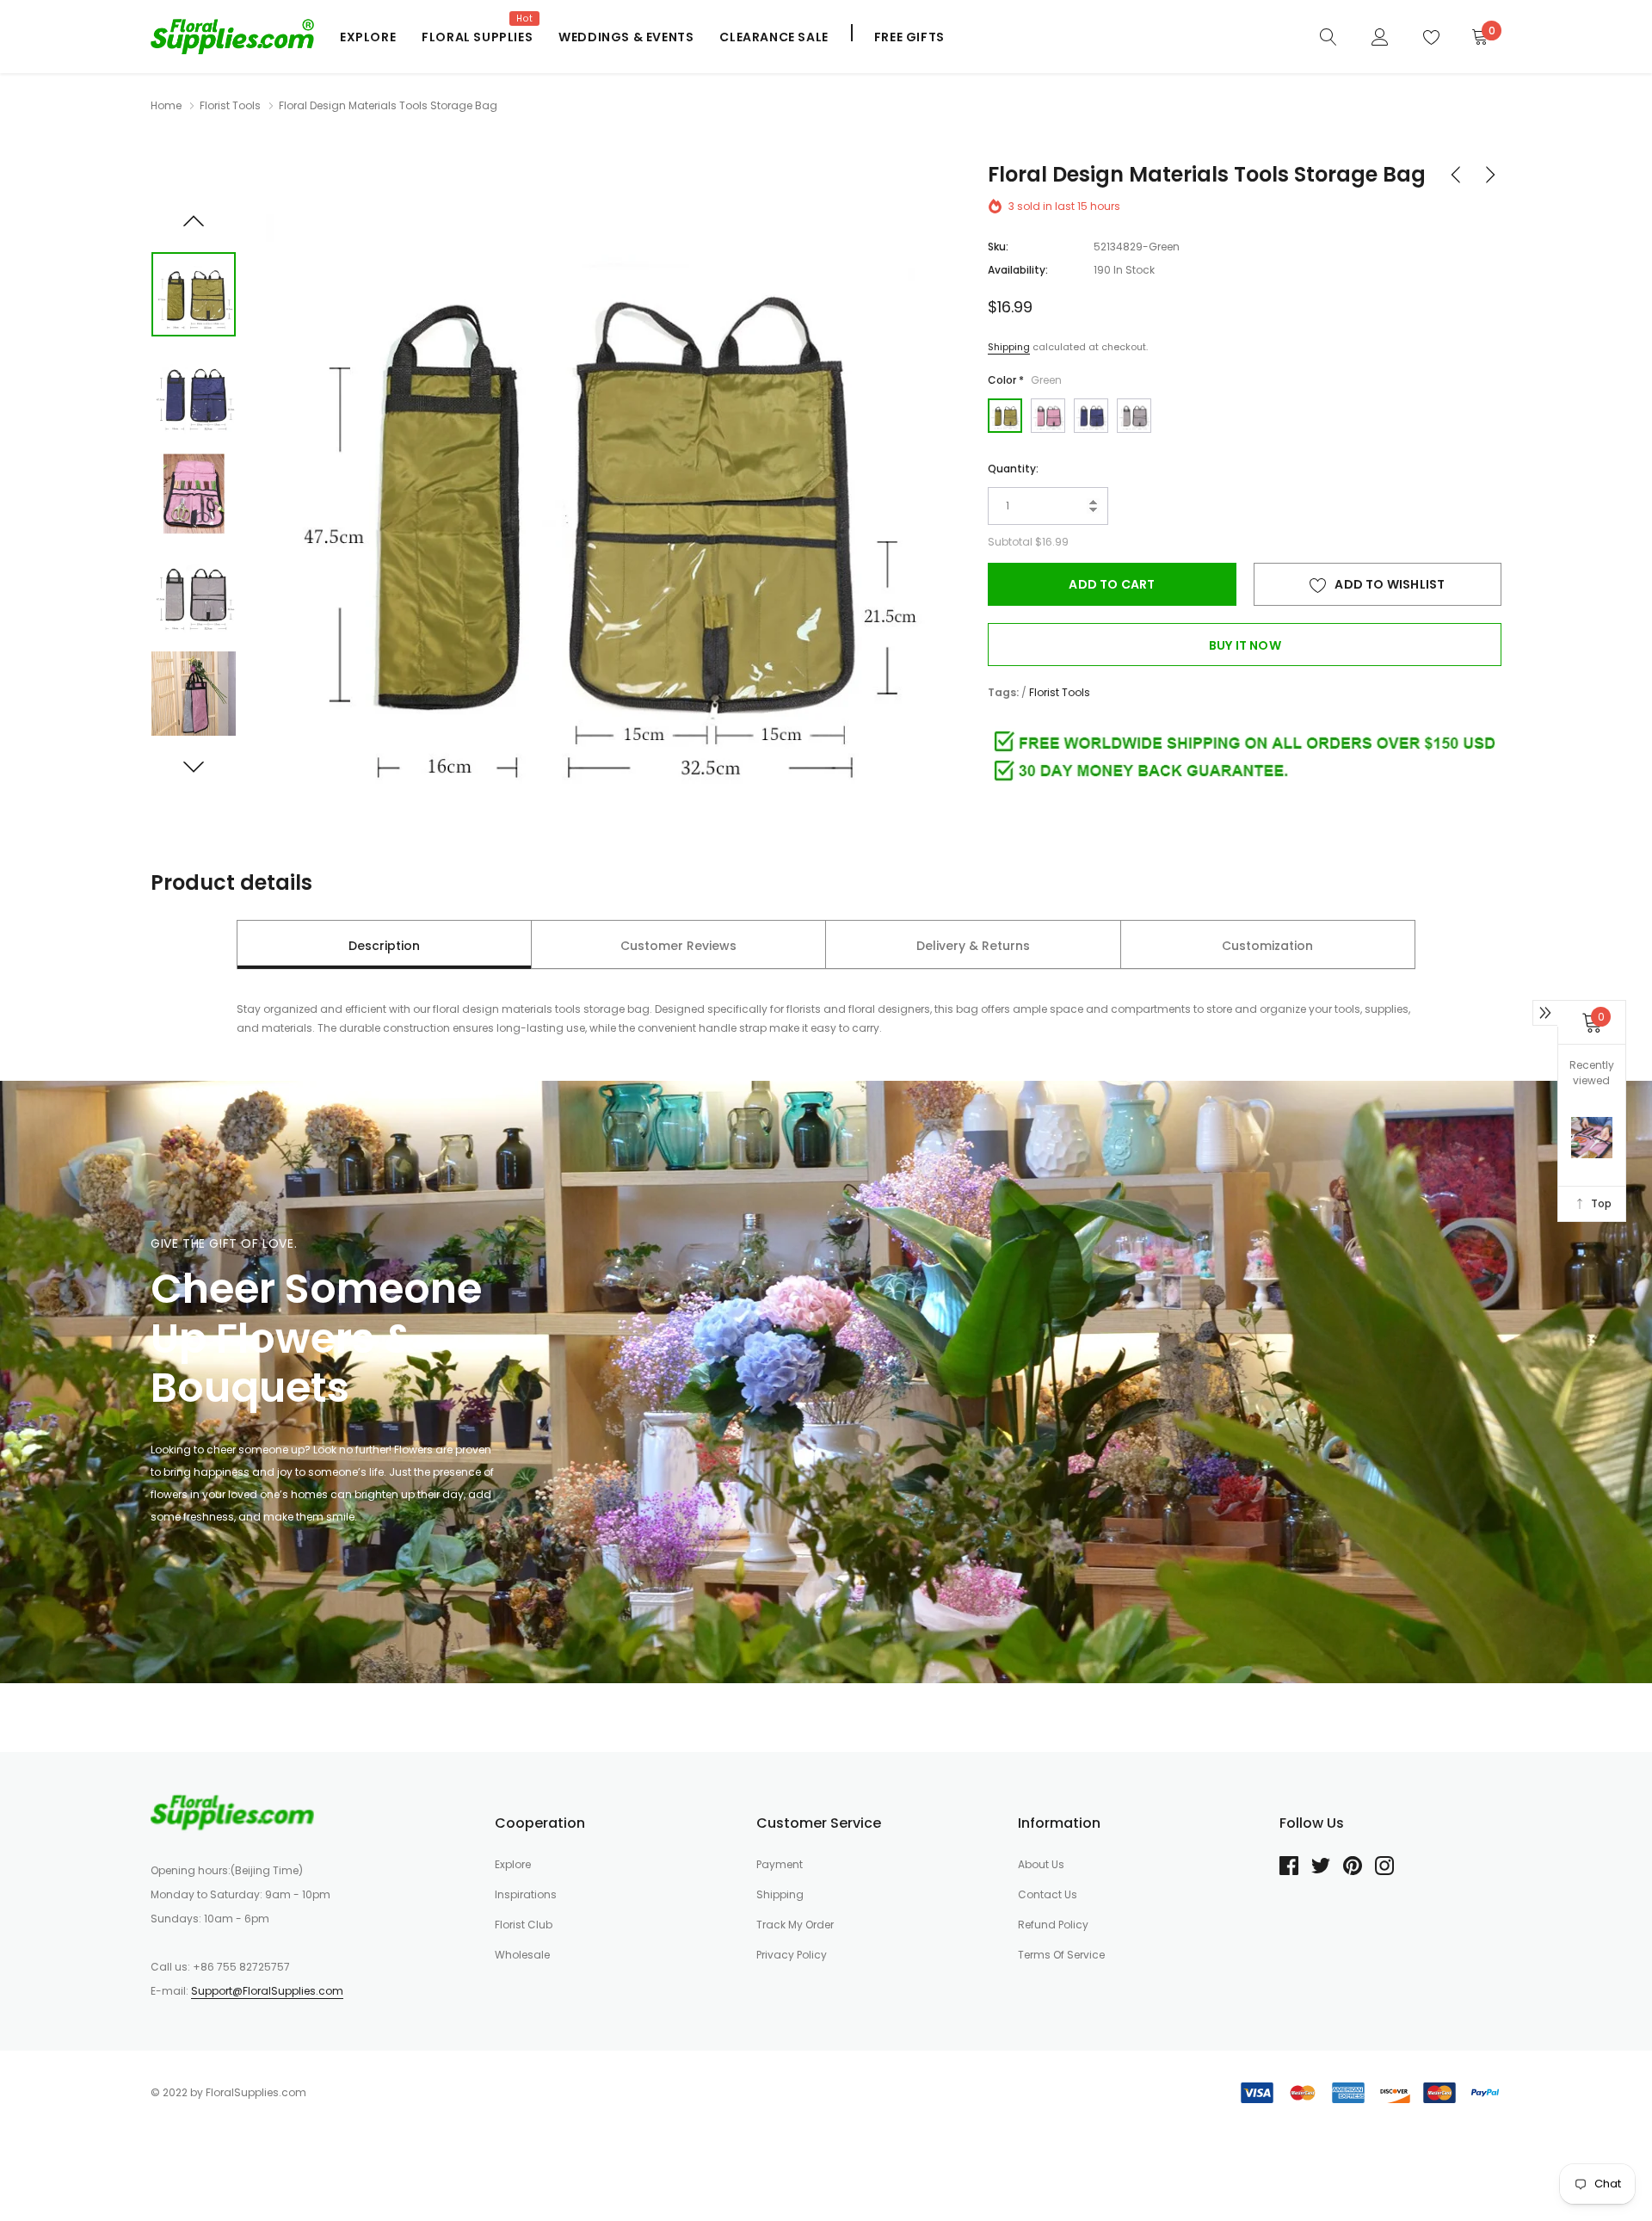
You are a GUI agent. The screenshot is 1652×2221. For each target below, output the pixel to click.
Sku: (998, 247)
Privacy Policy (792, 1955)
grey (1134, 416)
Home (166, 105)
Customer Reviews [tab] (678, 946)
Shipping (1009, 347)
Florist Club (524, 1925)
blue (1091, 416)
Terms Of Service (1061, 1955)
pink (1048, 416)
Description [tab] (384, 946)
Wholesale (522, 1955)
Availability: (1018, 270)
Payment (780, 1864)
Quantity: (1013, 469)
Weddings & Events (626, 37)
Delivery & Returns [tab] (973, 946)
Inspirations (526, 1894)
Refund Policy (1053, 1925)
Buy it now (1245, 645)
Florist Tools (230, 105)
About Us (1041, 1864)
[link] (1328, 36)
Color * (1025, 380)
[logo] (232, 36)
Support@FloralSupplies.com (267, 1991)
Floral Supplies (477, 37)
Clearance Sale (774, 37)
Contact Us (1048, 1894)
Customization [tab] (1267, 946)
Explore (368, 37)
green (1005, 416)
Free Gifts (909, 37)
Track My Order (795, 1925)
